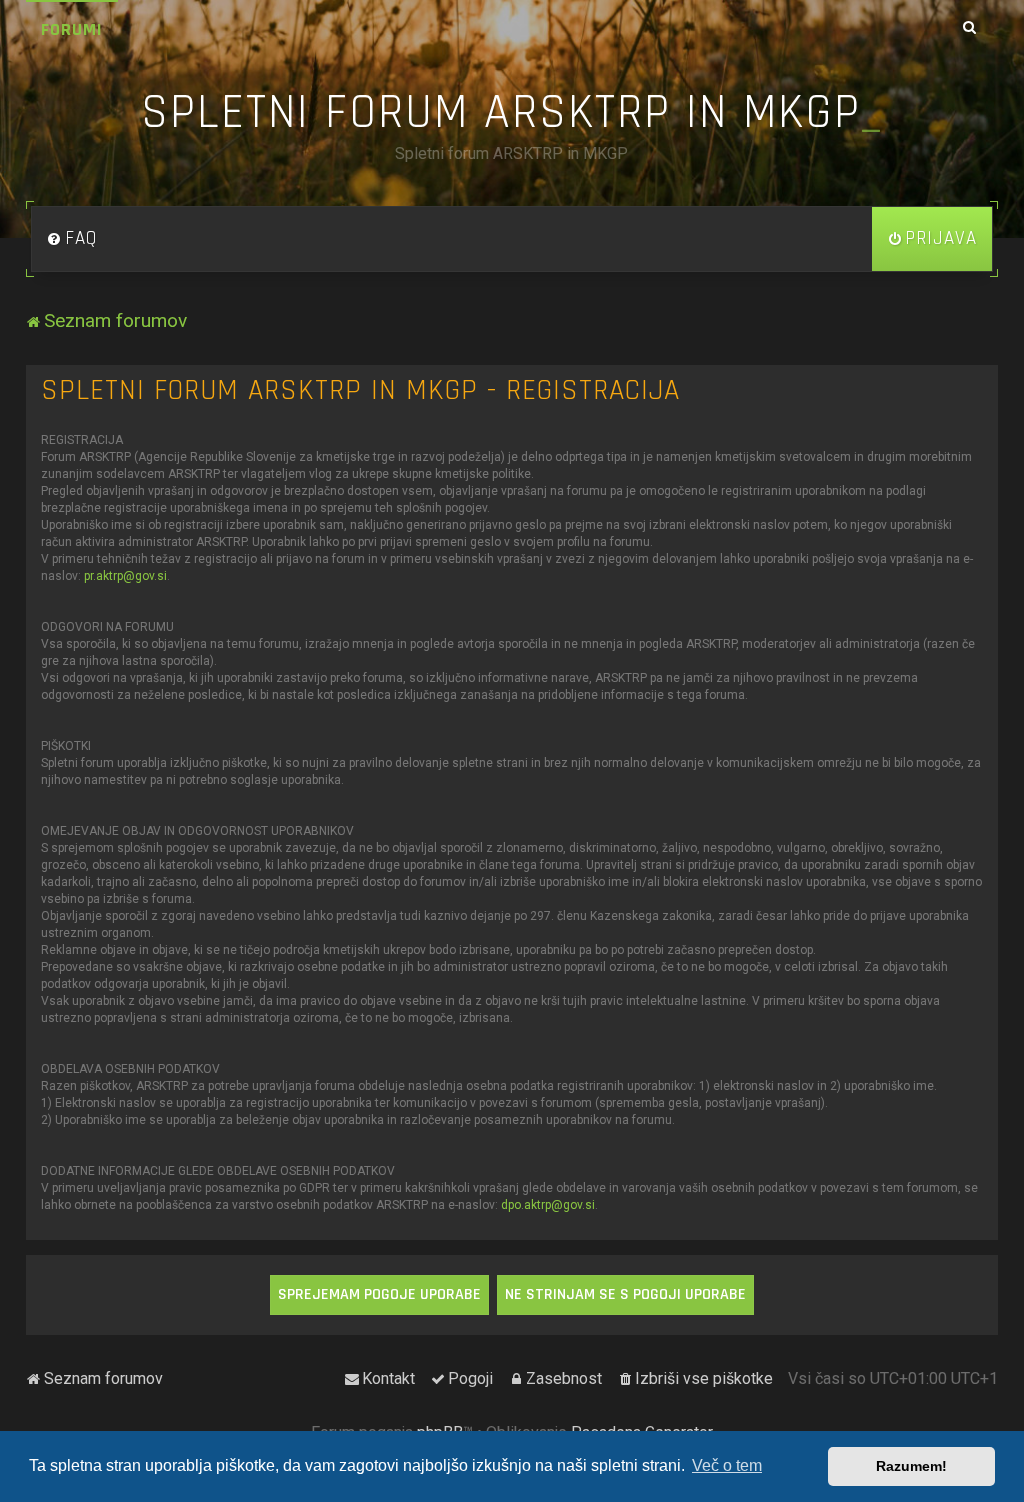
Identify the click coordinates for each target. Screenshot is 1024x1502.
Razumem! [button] (911, 1466)
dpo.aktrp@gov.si (548, 1205)
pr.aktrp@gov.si (125, 576)
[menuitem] (72, 239)
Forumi (72, 29)
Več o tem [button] (727, 1465)
